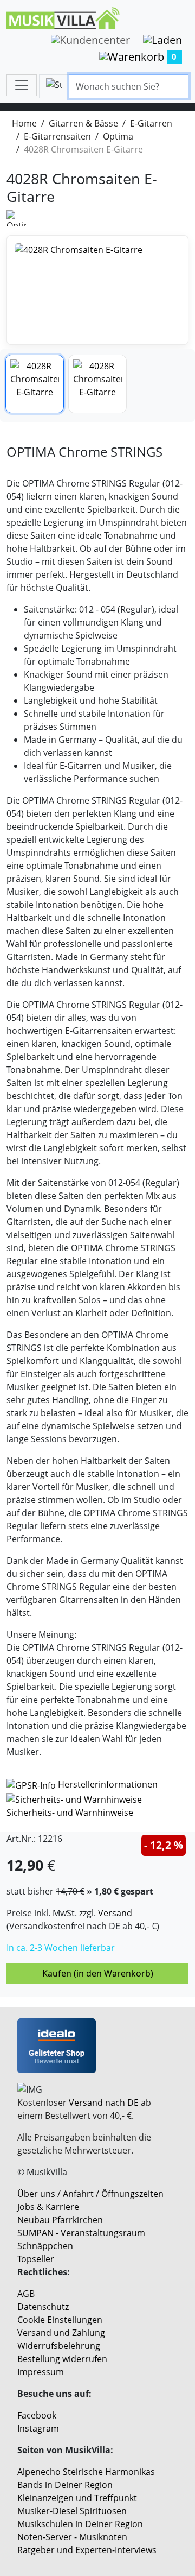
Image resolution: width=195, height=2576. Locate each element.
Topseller (36, 2259)
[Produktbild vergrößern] (97, 290)
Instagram (38, 2428)
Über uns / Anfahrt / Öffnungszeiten (90, 2194)
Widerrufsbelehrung (59, 2346)
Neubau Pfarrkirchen (60, 2220)
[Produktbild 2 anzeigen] (97, 384)
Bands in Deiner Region (65, 2485)
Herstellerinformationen (108, 1784)
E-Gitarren (151, 123)
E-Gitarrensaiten (57, 136)
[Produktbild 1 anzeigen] (35, 384)
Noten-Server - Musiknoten (72, 2537)
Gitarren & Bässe (83, 123)
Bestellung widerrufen (62, 2359)
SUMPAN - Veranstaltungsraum (81, 2233)
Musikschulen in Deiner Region (80, 2524)
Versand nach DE (104, 2103)
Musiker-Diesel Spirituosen (72, 2511)
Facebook (37, 2415)
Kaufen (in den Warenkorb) (98, 1973)
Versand (115, 1913)
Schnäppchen (45, 2246)
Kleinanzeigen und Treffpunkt (77, 2498)
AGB (26, 2294)
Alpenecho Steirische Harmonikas (86, 2472)
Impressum (41, 2372)
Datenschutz (43, 2307)
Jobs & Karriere (48, 2207)
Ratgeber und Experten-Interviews (87, 2550)
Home (24, 123)
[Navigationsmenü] (22, 85)
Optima (118, 136)
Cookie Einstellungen (60, 2320)
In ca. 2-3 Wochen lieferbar (61, 1948)
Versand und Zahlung (61, 2333)
